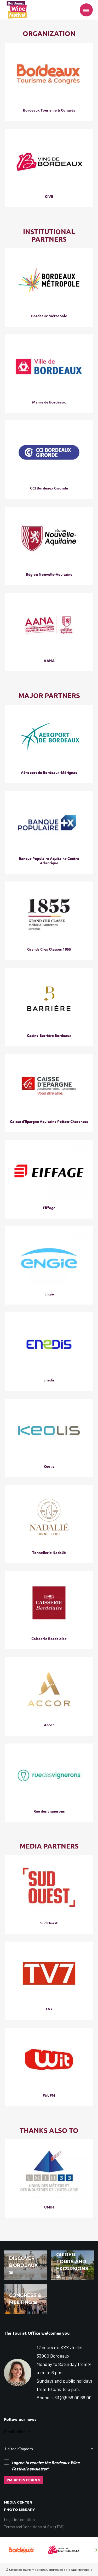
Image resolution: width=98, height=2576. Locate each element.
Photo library (19, 2510)
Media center (18, 2502)
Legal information (19, 2519)
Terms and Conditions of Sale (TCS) (34, 2527)
